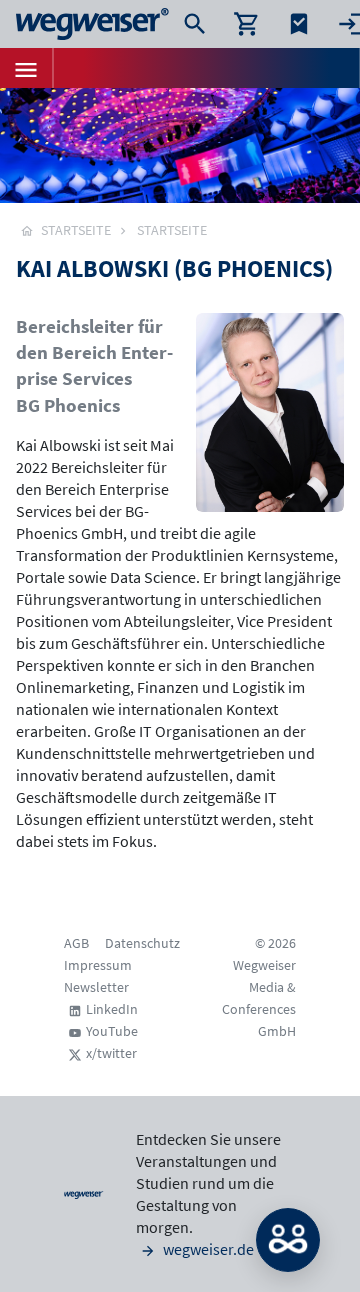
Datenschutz (142, 943)
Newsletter (96, 987)
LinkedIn (112, 1009)
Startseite (172, 230)
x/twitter (111, 1053)
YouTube (112, 1031)
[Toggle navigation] (26, 68)
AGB (76, 943)
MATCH (288, 1240)
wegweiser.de (207, 1249)
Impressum (98, 965)
